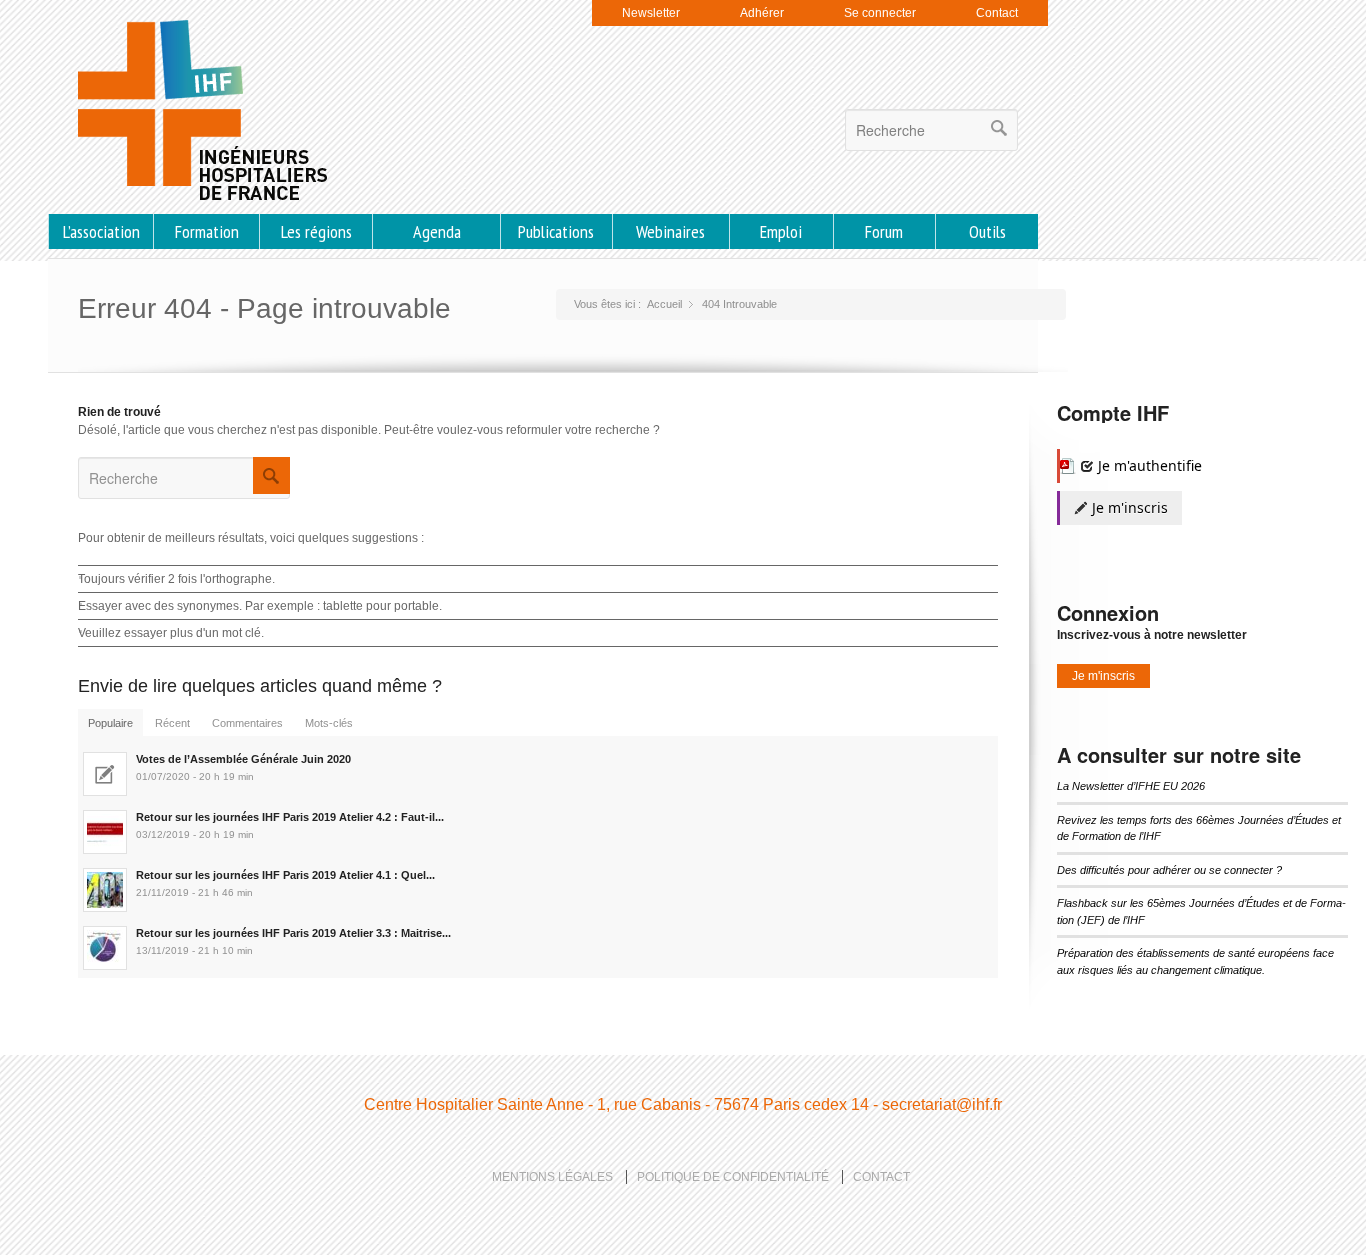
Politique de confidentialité (733, 1177)
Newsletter (651, 13)
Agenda (437, 231)
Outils (987, 231)
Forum (884, 231)
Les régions (316, 231)
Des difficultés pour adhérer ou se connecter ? (1169, 870)
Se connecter (880, 13)
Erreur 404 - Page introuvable (264, 308)
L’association (101, 231)
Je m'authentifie (1148, 465)
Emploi (781, 231)
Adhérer (762, 13)
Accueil (664, 304)
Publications (556, 231)
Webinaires (670, 231)
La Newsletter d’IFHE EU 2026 (1131, 786)
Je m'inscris (1128, 507)
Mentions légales (552, 1177)
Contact (997, 13)
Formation (207, 231)
